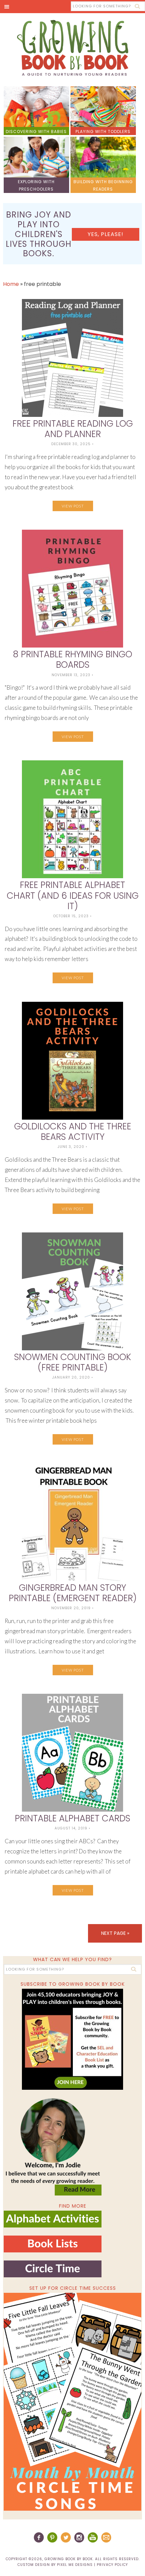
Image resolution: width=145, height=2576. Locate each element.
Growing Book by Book (72, 48)
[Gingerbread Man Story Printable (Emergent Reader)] (73, 1522)
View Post (73, 506)
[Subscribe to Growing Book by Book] (73, 2039)
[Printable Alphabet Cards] (73, 1753)
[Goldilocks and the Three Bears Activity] (73, 1061)
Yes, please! (106, 234)
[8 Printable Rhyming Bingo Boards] (73, 589)
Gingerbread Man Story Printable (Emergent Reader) (73, 1593)
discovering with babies (36, 131)
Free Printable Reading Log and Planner (73, 429)
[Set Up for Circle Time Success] (73, 2402)
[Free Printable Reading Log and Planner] (73, 358)
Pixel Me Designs (75, 2565)
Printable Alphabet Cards (72, 1818)
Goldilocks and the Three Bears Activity (73, 1132)
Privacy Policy (112, 2565)
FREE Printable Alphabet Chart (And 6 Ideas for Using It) (73, 895)
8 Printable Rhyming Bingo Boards (72, 659)
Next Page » (115, 1933)
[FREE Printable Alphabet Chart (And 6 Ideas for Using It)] (73, 819)
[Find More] (53, 2225)
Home (11, 284)
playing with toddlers (103, 131)
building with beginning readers (103, 185)
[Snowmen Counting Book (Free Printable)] (73, 1291)
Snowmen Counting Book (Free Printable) (73, 1362)
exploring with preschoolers (36, 185)
